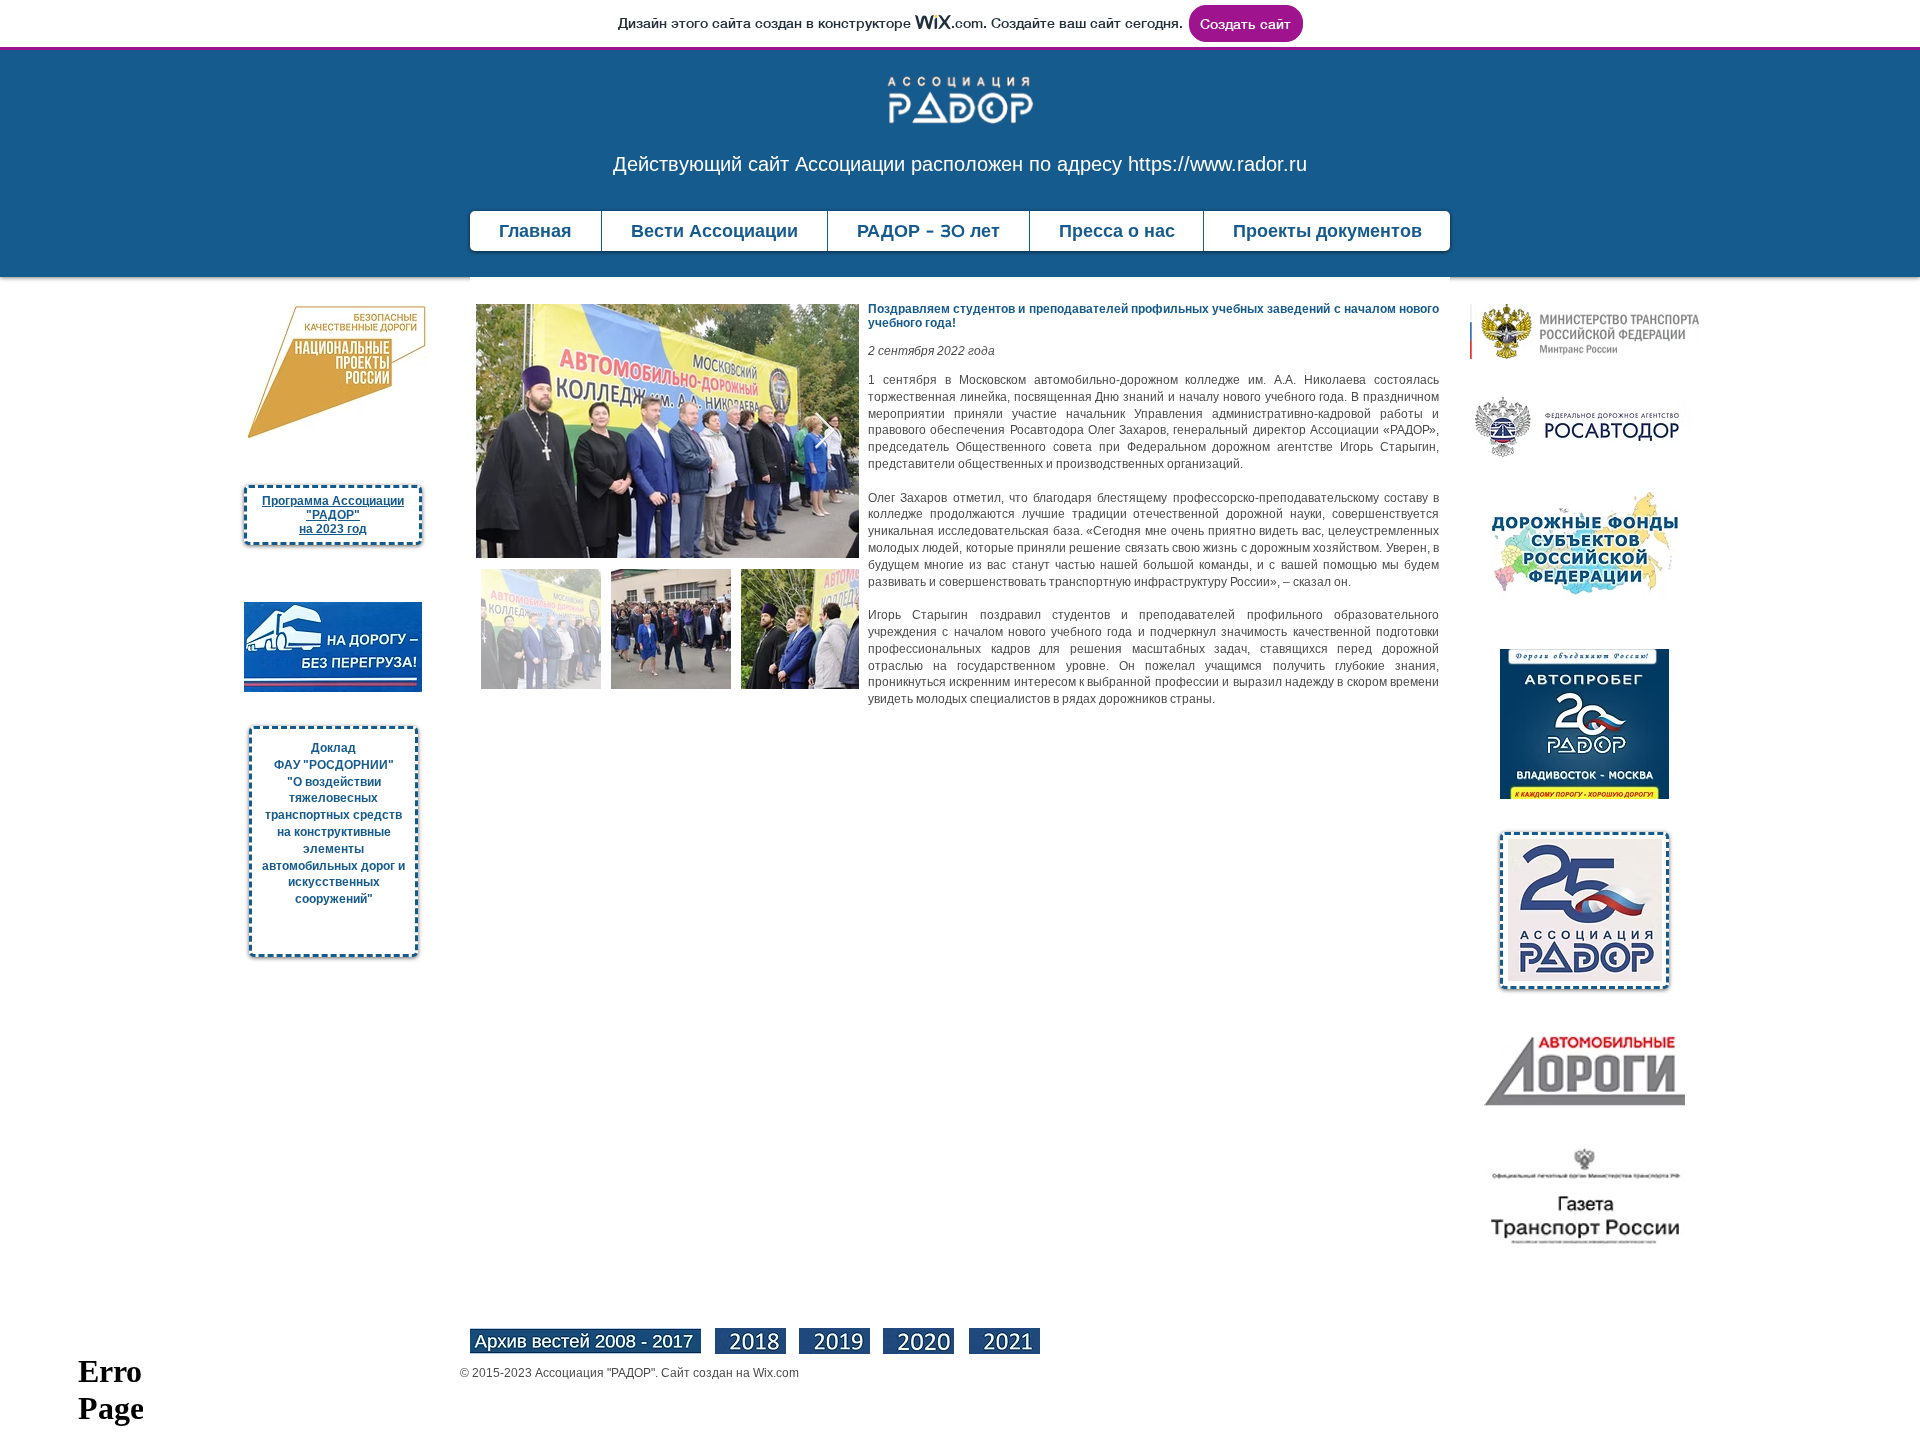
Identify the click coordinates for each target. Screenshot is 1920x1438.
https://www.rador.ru (1217, 164)
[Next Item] (824, 431)
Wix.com (776, 1373)
